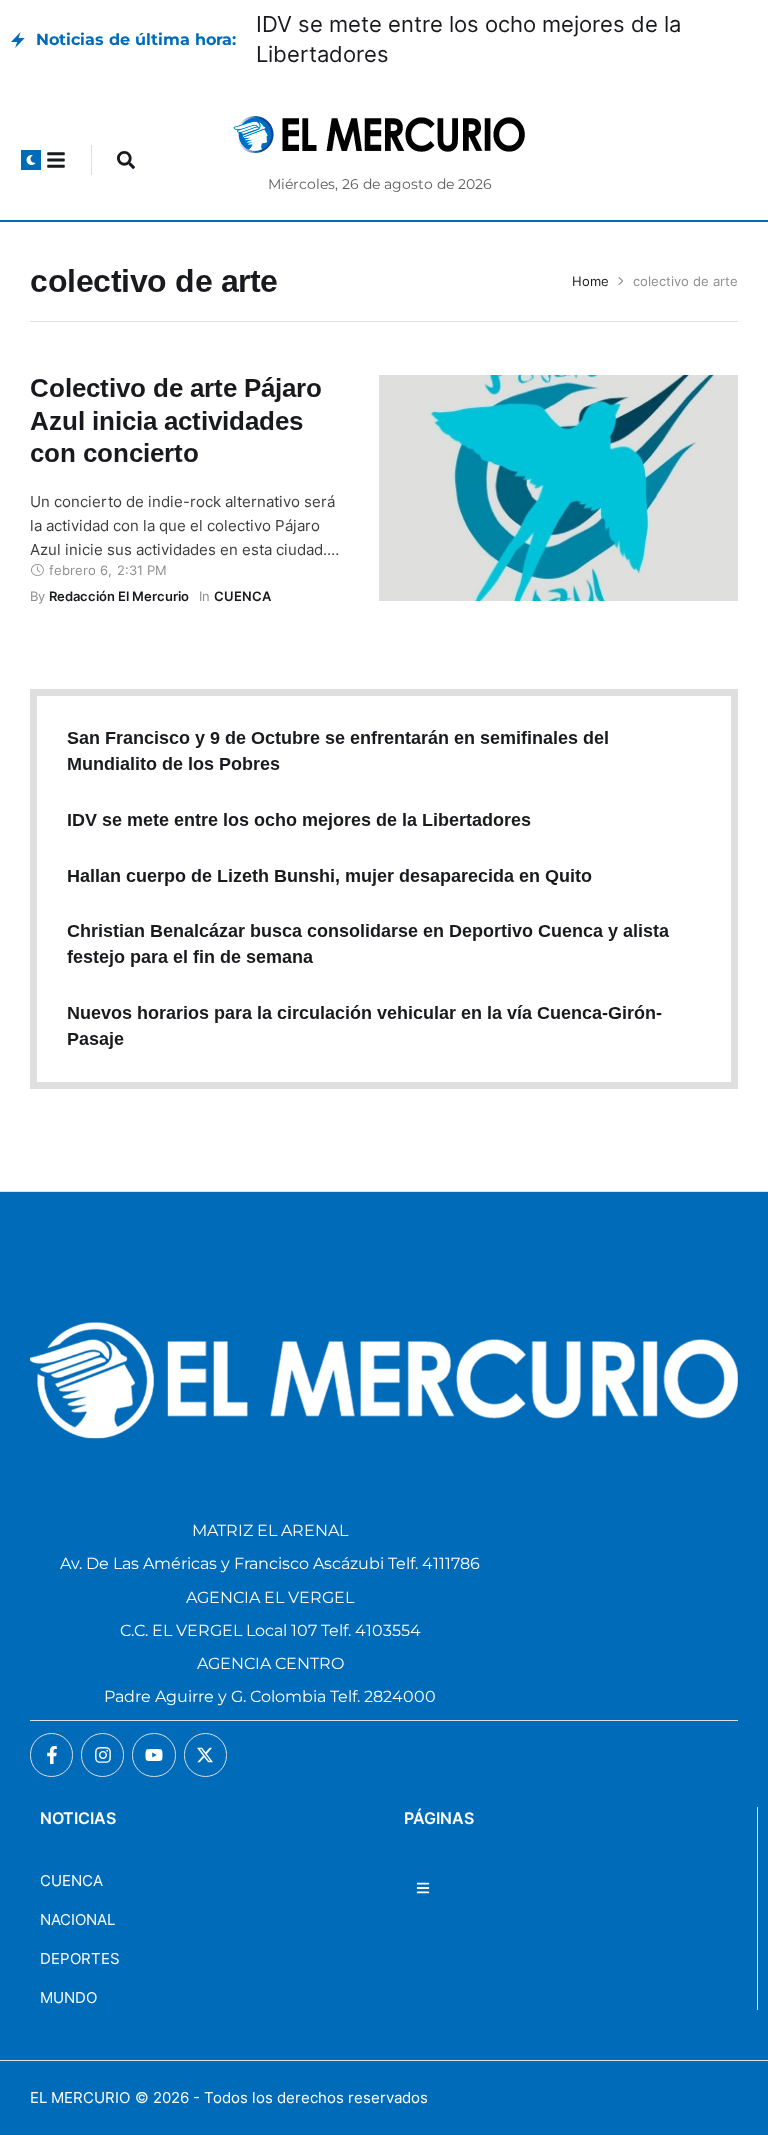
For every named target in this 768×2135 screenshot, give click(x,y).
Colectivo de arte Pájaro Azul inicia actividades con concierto (176, 421)
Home (590, 281)
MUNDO (68, 1997)
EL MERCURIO (80, 2097)
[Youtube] (153, 1754)
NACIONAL (77, 1919)
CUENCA (71, 1880)
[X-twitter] (205, 1754)
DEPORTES (80, 1958)
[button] (31, 160)
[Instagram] (102, 1754)
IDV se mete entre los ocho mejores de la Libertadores (299, 820)
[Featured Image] (558, 488)
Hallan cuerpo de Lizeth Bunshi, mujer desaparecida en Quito (329, 876)
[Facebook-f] (51, 1754)
